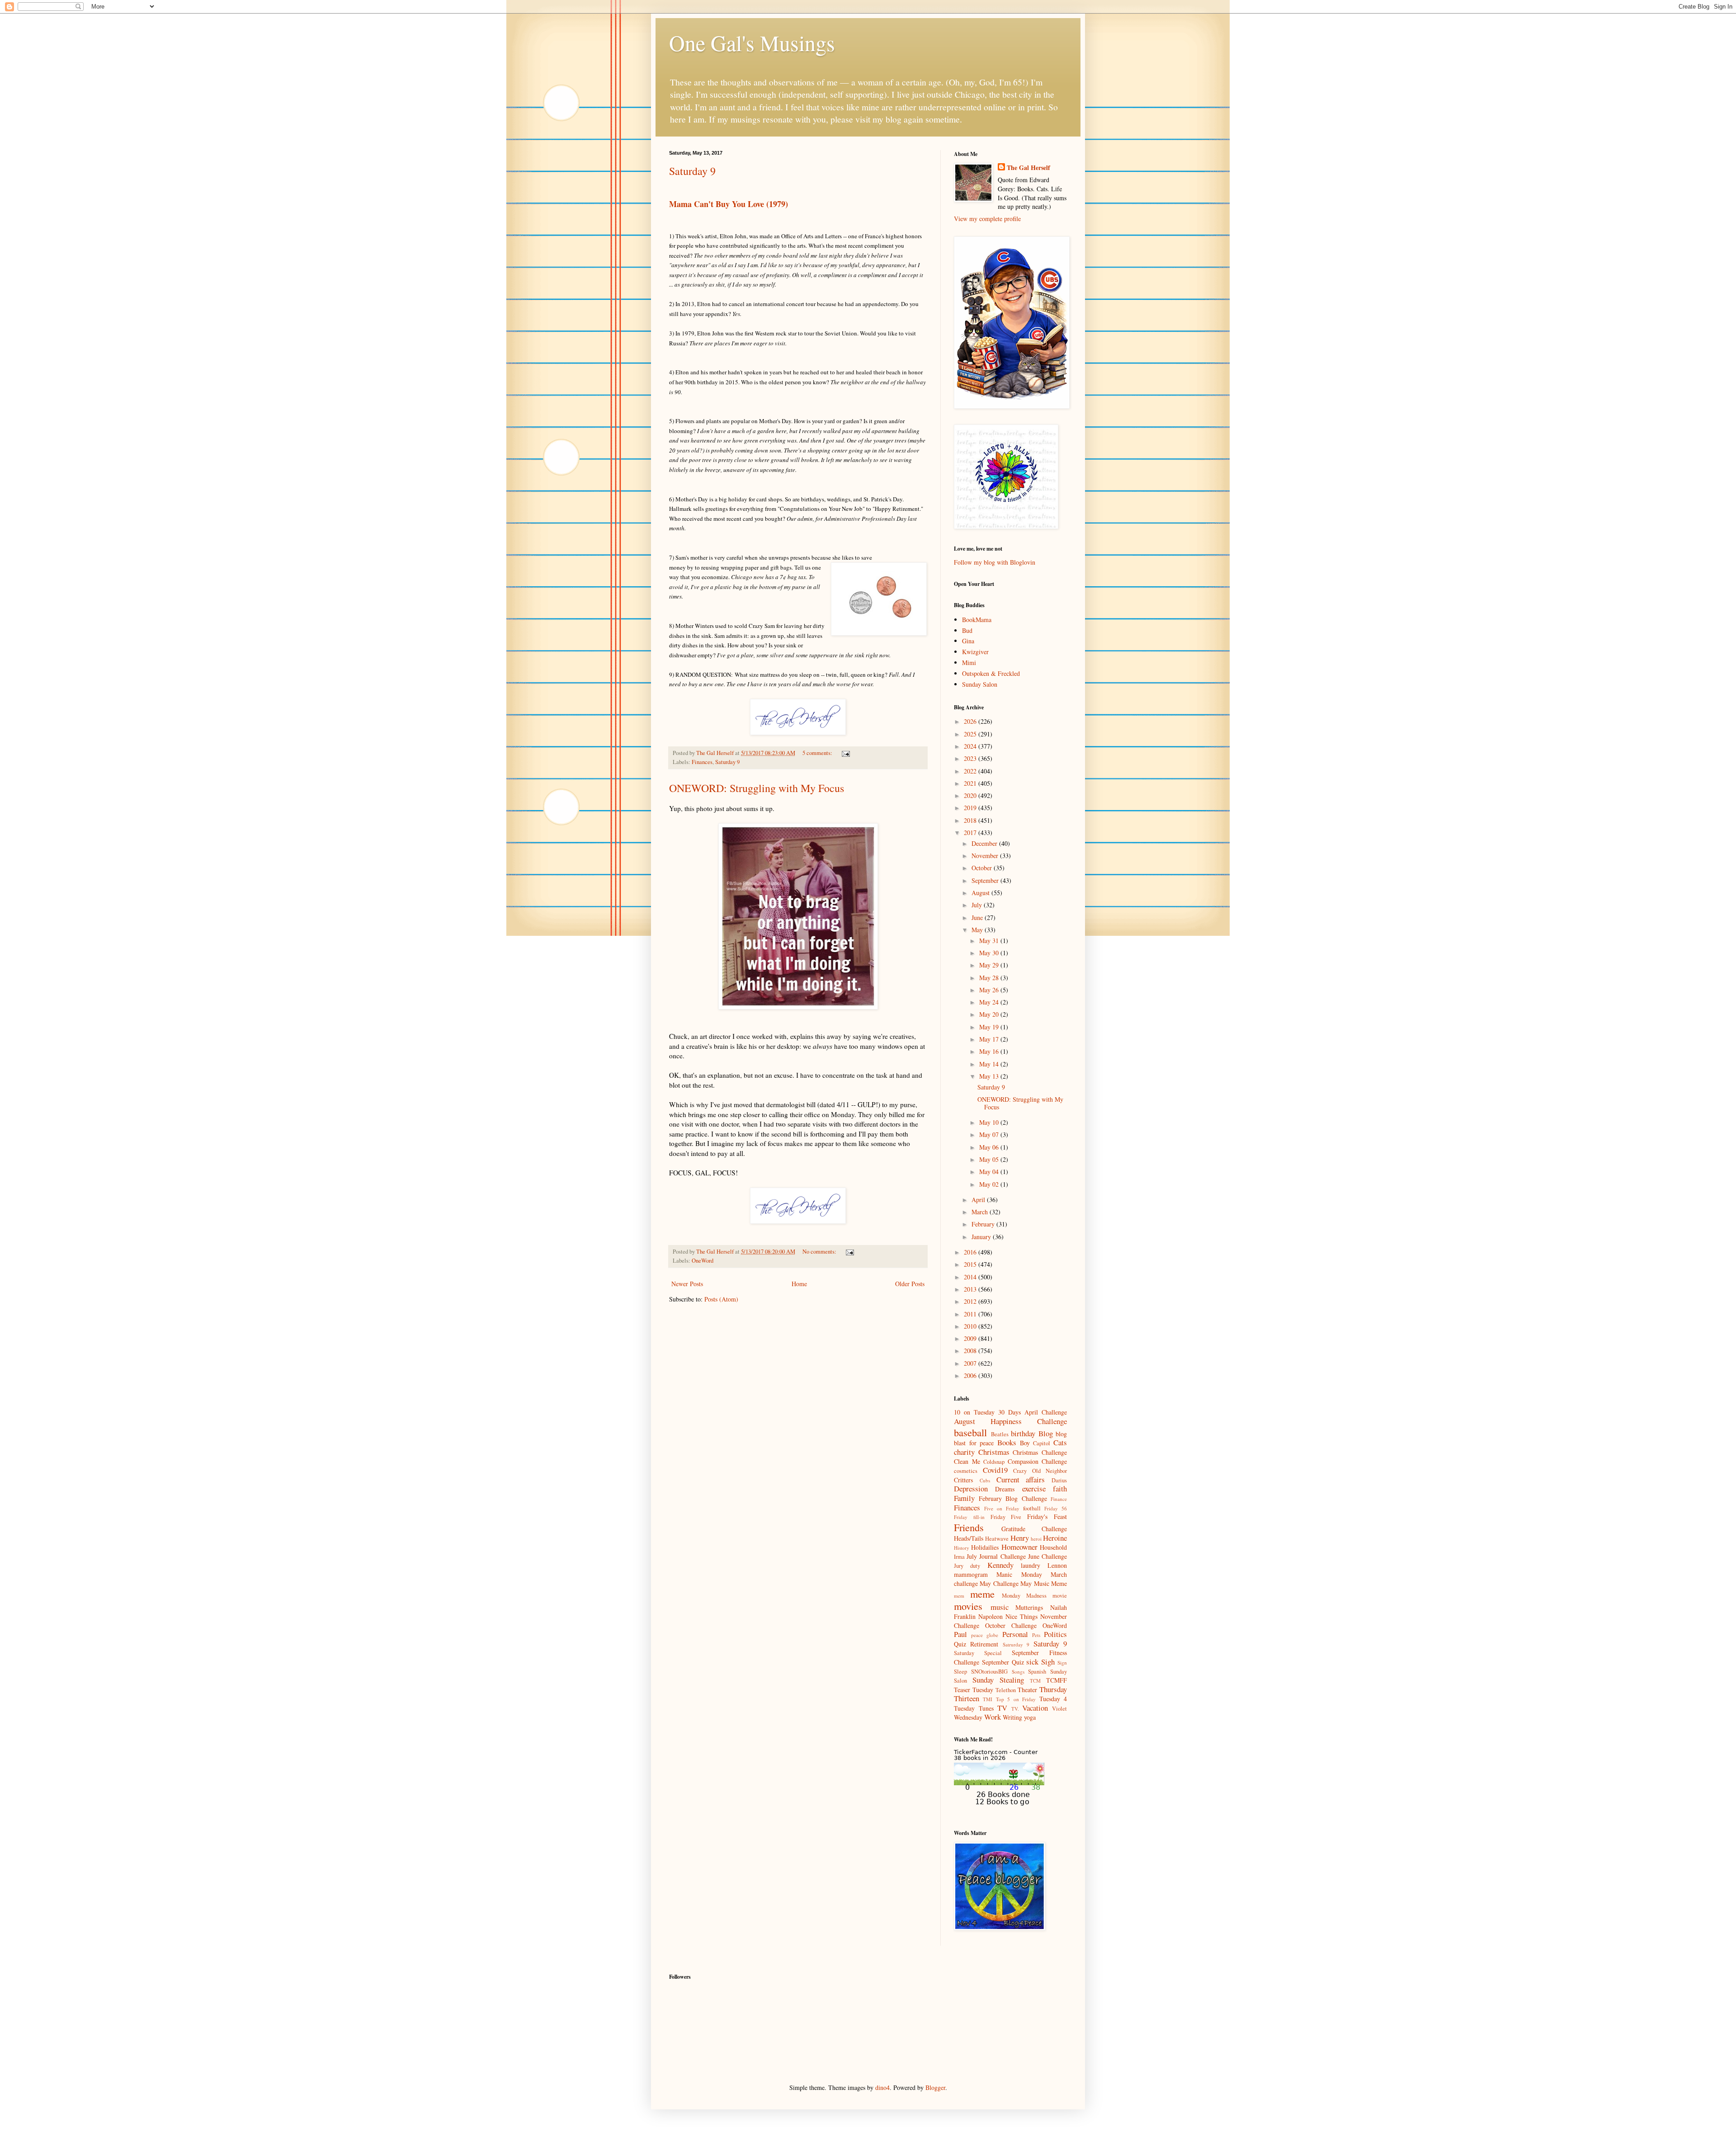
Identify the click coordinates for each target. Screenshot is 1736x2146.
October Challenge (1011, 1625)
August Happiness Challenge (1010, 1421)
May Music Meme (1044, 1583)
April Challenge (1046, 1412)
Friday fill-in (969, 1517)
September (986, 880)
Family (964, 1498)
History (962, 1548)
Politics (1055, 1634)
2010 (971, 1326)
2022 (971, 771)
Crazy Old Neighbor (1040, 1471)
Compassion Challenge (1038, 1461)
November (986, 856)
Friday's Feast (1047, 1516)
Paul (960, 1634)
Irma (959, 1557)
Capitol (1042, 1443)
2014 (971, 1277)
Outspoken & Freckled (991, 673)
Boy (1025, 1443)
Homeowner (1019, 1547)
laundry (1031, 1565)
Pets (1036, 1635)
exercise (1034, 1488)
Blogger (935, 2087)
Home (799, 1284)
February (984, 1224)
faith (1060, 1488)
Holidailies (985, 1547)
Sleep (960, 1672)
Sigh (1048, 1662)
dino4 (882, 2087)
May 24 (990, 1002)
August (981, 893)
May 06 (990, 1147)
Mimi (969, 663)
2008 (971, 1351)
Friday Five (1006, 1517)
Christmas (994, 1452)
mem (959, 1596)
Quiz (960, 1644)
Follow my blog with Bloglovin (995, 562)
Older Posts (910, 1284)
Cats (1060, 1442)
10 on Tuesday (974, 1412)
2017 (971, 832)
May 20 (990, 1014)
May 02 (990, 1184)
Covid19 (995, 1470)
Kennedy (1000, 1565)
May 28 (990, 978)
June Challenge (1047, 1556)
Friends (969, 1527)
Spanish (1037, 1672)
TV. (1015, 1709)
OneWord (703, 1261)
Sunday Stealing (998, 1680)
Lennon (1057, 1565)
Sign (1062, 1663)
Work (993, 1717)
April (979, 1200)
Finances (702, 762)
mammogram (971, 1574)
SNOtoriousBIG (989, 1672)
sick (1032, 1662)
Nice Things (1021, 1616)
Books (1007, 1442)
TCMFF (1057, 1680)
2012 (971, 1301)
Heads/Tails (969, 1538)
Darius (1059, 1480)
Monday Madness (1024, 1596)
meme (982, 1594)
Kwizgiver (975, 652)
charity (964, 1452)
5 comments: (818, 753)
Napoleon (991, 1616)
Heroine (1055, 1538)
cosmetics (966, 1471)
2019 (971, 808)
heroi (1036, 1539)
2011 (971, 1314)
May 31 (990, 941)
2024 (971, 746)
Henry (1020, 1538)
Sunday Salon (980, 684)
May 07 (990, 1134)
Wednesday (968, 1717)
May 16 (990, 1051)
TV (1002, 1708)
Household (1053, 1547)
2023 (971, 758)
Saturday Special (978, 1653)
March (981, 1212)
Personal (1015, 1634)
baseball (970, 1432)
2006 (971, 1375)
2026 (971, 721)
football (1032, 1508)
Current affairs (1021, 1479)
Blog (1046, 1433)
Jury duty (967, 1566)
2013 (971, 1289)
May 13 (990, 1076)
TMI (988, 1699)
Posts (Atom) (721, 1299)
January (982, 1237)
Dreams (1005, 1489)
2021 (971, 783)
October (983, 868)
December (985, 843)
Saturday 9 (692, 171)
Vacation (1035, 1708)
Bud (967, 630)
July (978, 905)
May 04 (990, 1172)
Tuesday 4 (1053, 1699)
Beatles (1000, 1434)
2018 (971, 820)
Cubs (985, 1480)
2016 (971, 1252)
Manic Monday (1019, 1574)
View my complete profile (987, 219)
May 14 (990, 1064)
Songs (1018, 1672)
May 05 (990, 1159)
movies (968, 1606)
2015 (971, 1264)
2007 (971, 1363)
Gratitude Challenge (1034, 1529)
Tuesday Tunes (974, 1708)
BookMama (977, 620)
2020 (971, 795)
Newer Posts (687, 1284)
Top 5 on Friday (1016, 1699)
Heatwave (997, 1539)
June (978, 917)
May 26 (990, 990)
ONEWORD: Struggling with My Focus (757, 788)
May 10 (990, 1122)
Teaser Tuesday (974, 1690)
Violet (1059, 1709)
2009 (971, 1338)
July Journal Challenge (996, 1556)
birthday (1023, 1433)
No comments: (820, 1252)
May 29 (990, 965)
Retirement (984, 1644)
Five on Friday (1002, 1508)
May (978, 930)
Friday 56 (1056, 1508)
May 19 (990, 1027)
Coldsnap (994, 1462)
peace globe (985, 1635)
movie (1060, 1596)
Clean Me (967, 1461)
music (1000, 1607)
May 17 (990, 1039)
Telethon (1006, 1690)
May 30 (990, 953)
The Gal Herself (1028, 168)
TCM (1035, 1681)
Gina (968, 641)
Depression (971, 1488)
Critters (963, 1480)
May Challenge (999, 1583)
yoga (1030, 1717)
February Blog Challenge (1013, 1498)
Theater (1027, 1690)
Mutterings (1029, 1607)
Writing (1012, 1717)
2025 (971, 734)
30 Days (1010, 1412)
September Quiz (1003, 1662)
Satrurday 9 (1016, 1644)
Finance (1059, 1499)
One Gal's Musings (752, 42)
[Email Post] (845, 753)
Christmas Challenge (1040, 1452)
